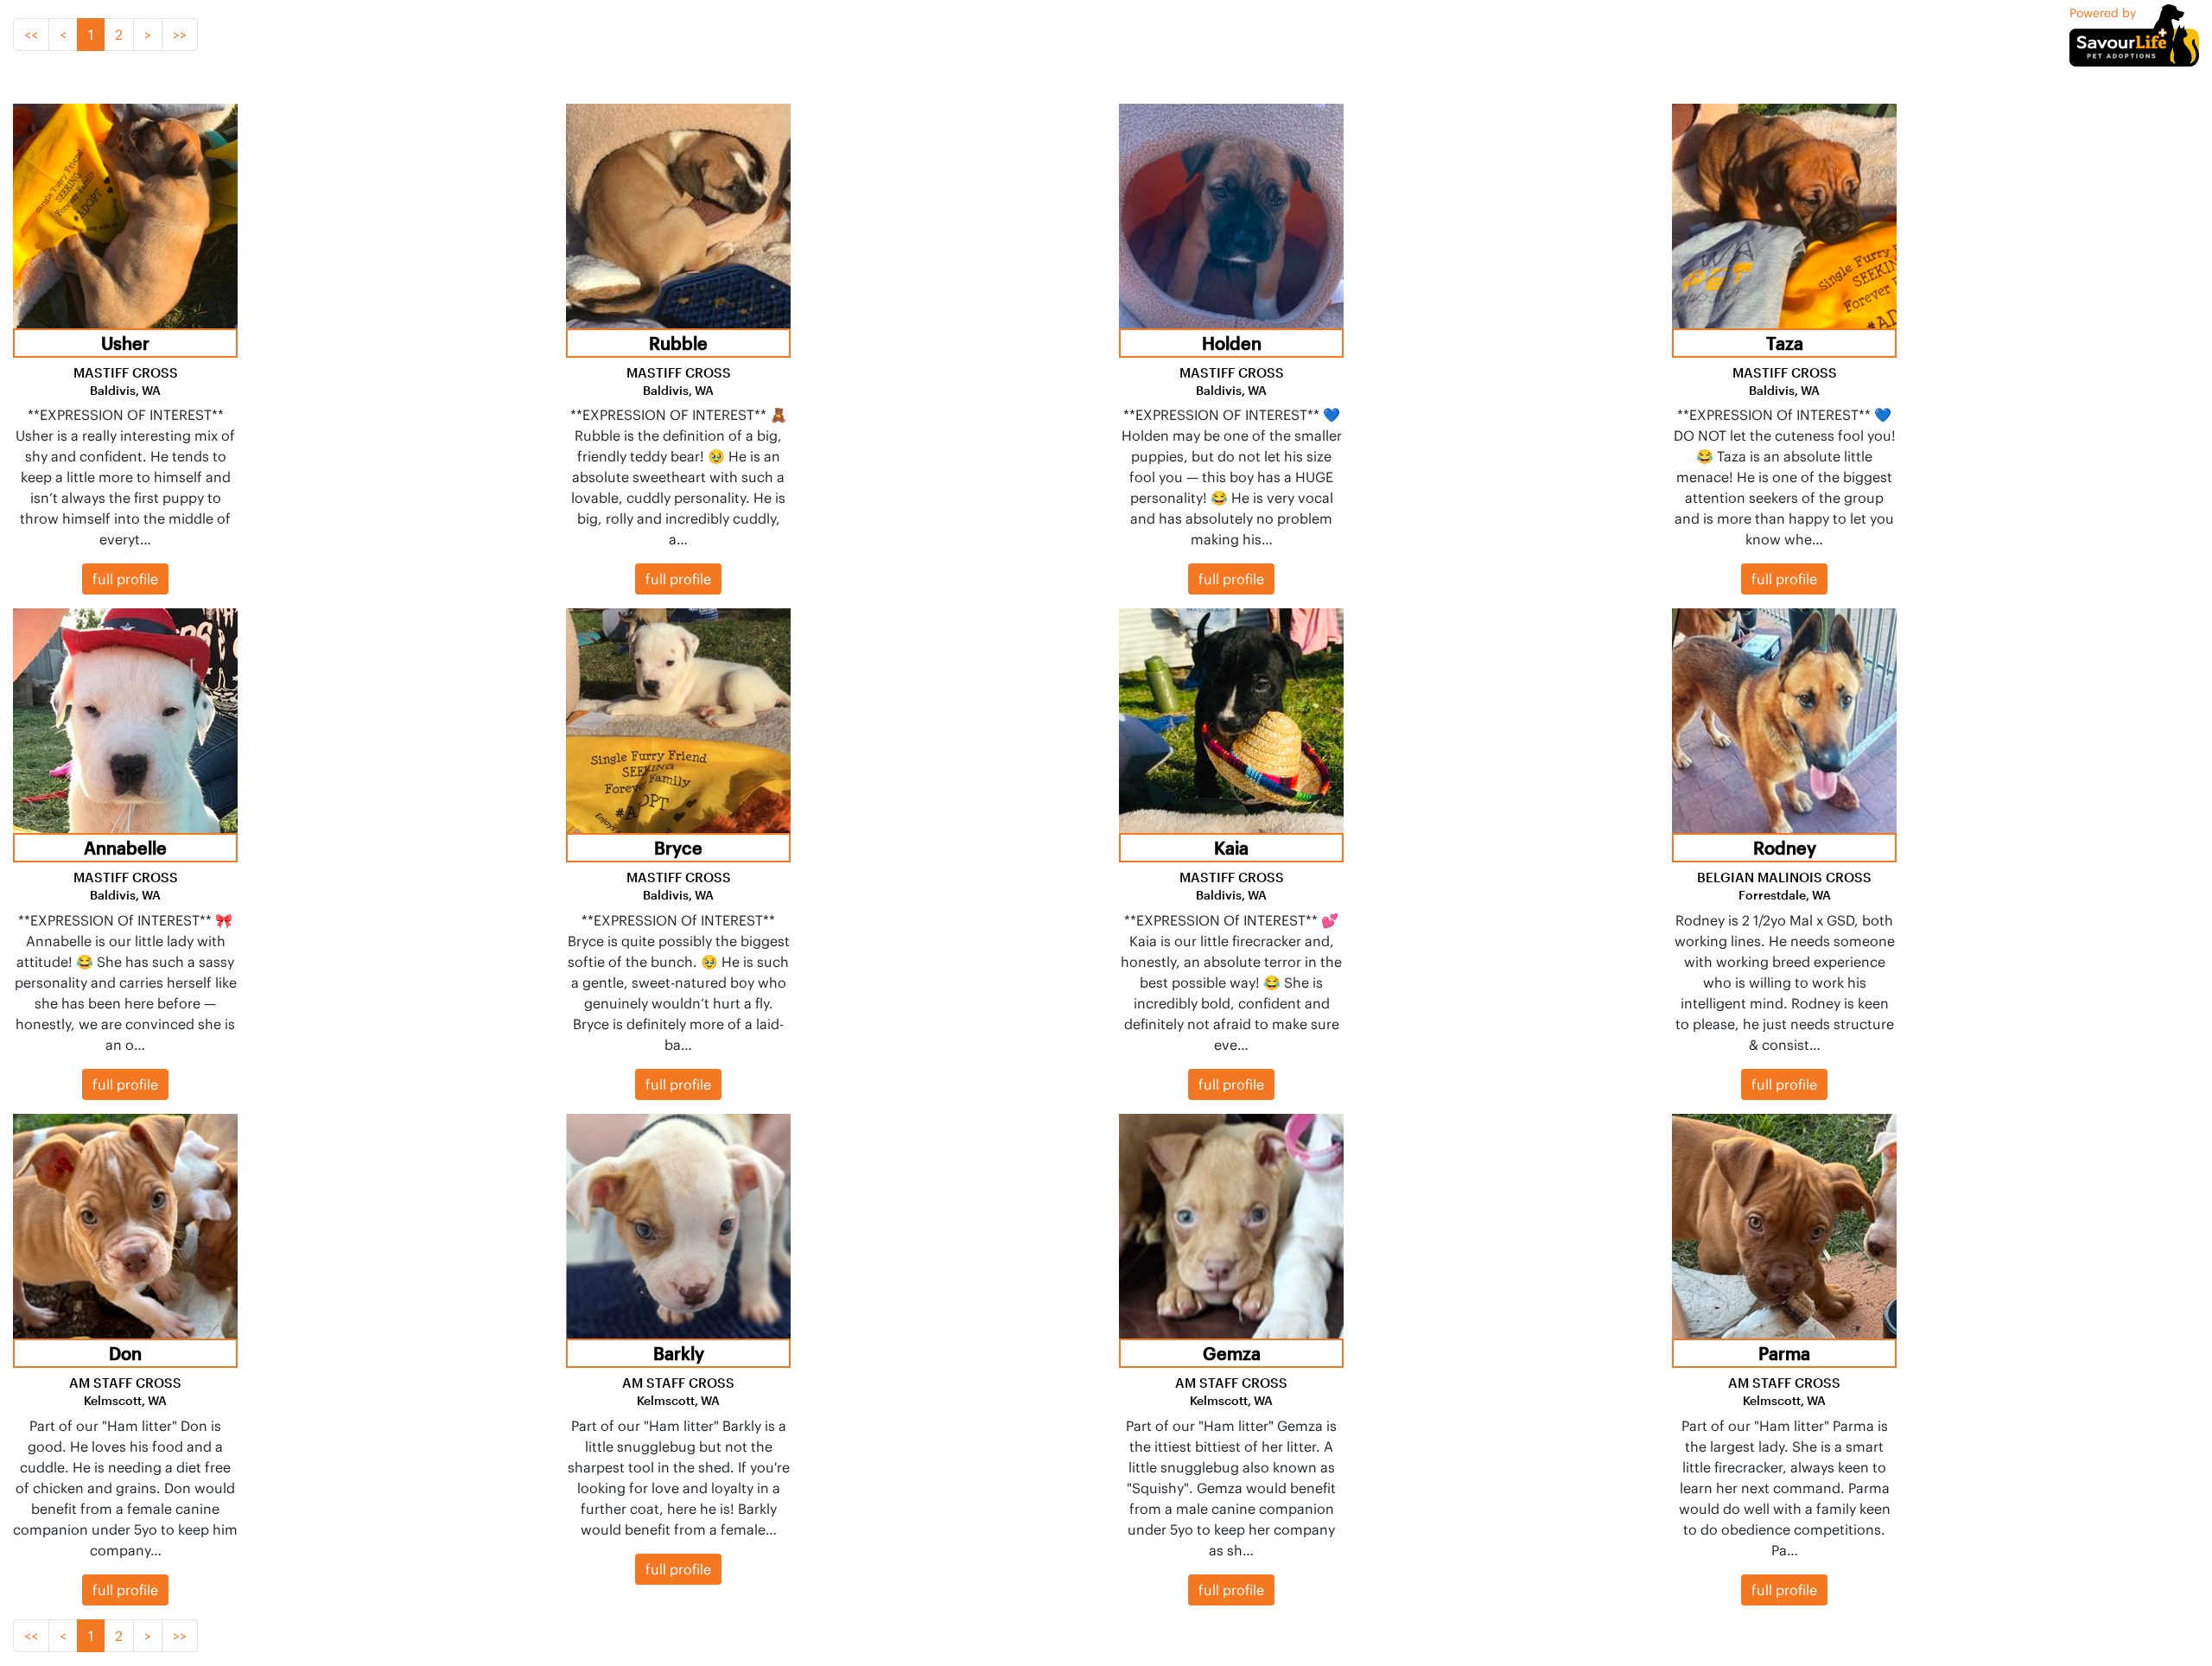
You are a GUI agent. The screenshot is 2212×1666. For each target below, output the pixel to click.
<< (31, 35)
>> (180, 35)
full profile (125, 579)
